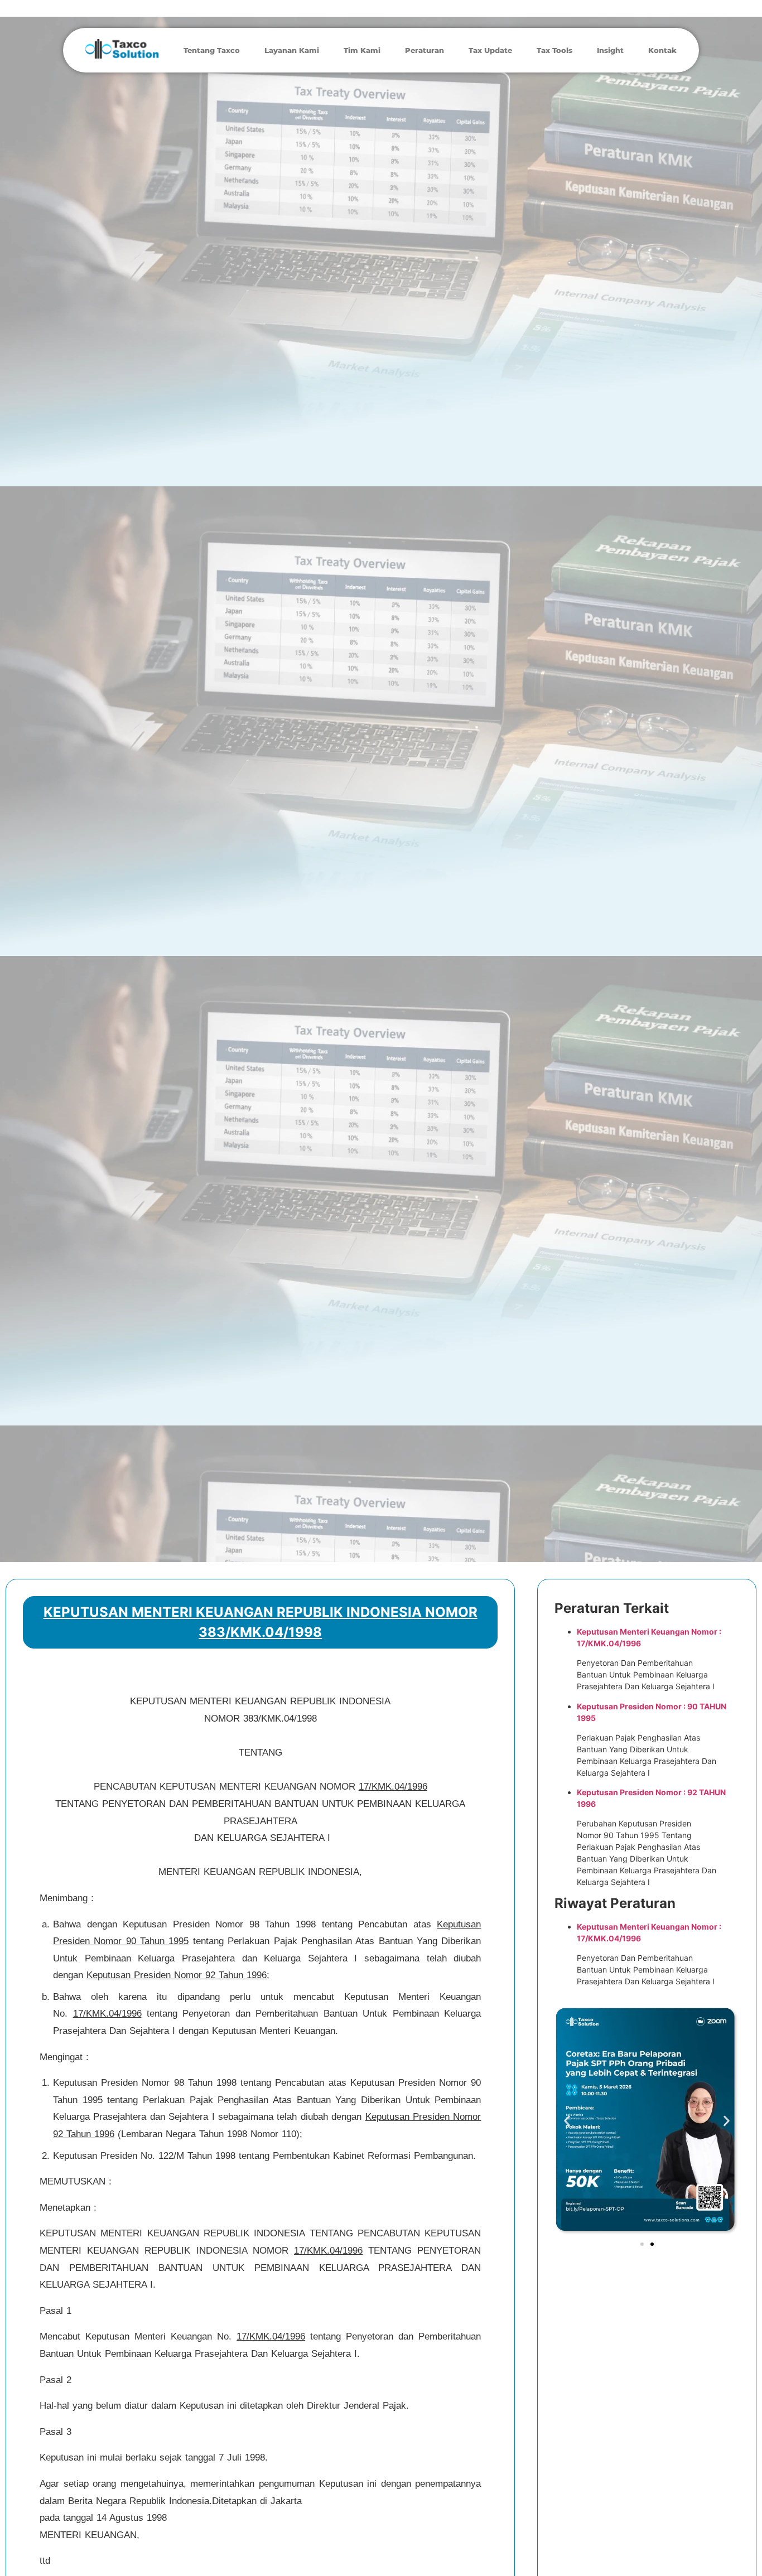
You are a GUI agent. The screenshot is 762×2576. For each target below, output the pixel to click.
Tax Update (490, 50)
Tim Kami (362, 50)
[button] (567, 2121)
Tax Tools (554, 50)
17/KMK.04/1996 (393, 1787)
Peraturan (425, 50)
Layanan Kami (292, 50)
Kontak (662, 50)
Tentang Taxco (212, 50)
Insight (610, 50)
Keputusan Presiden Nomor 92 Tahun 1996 (177, 1975)
